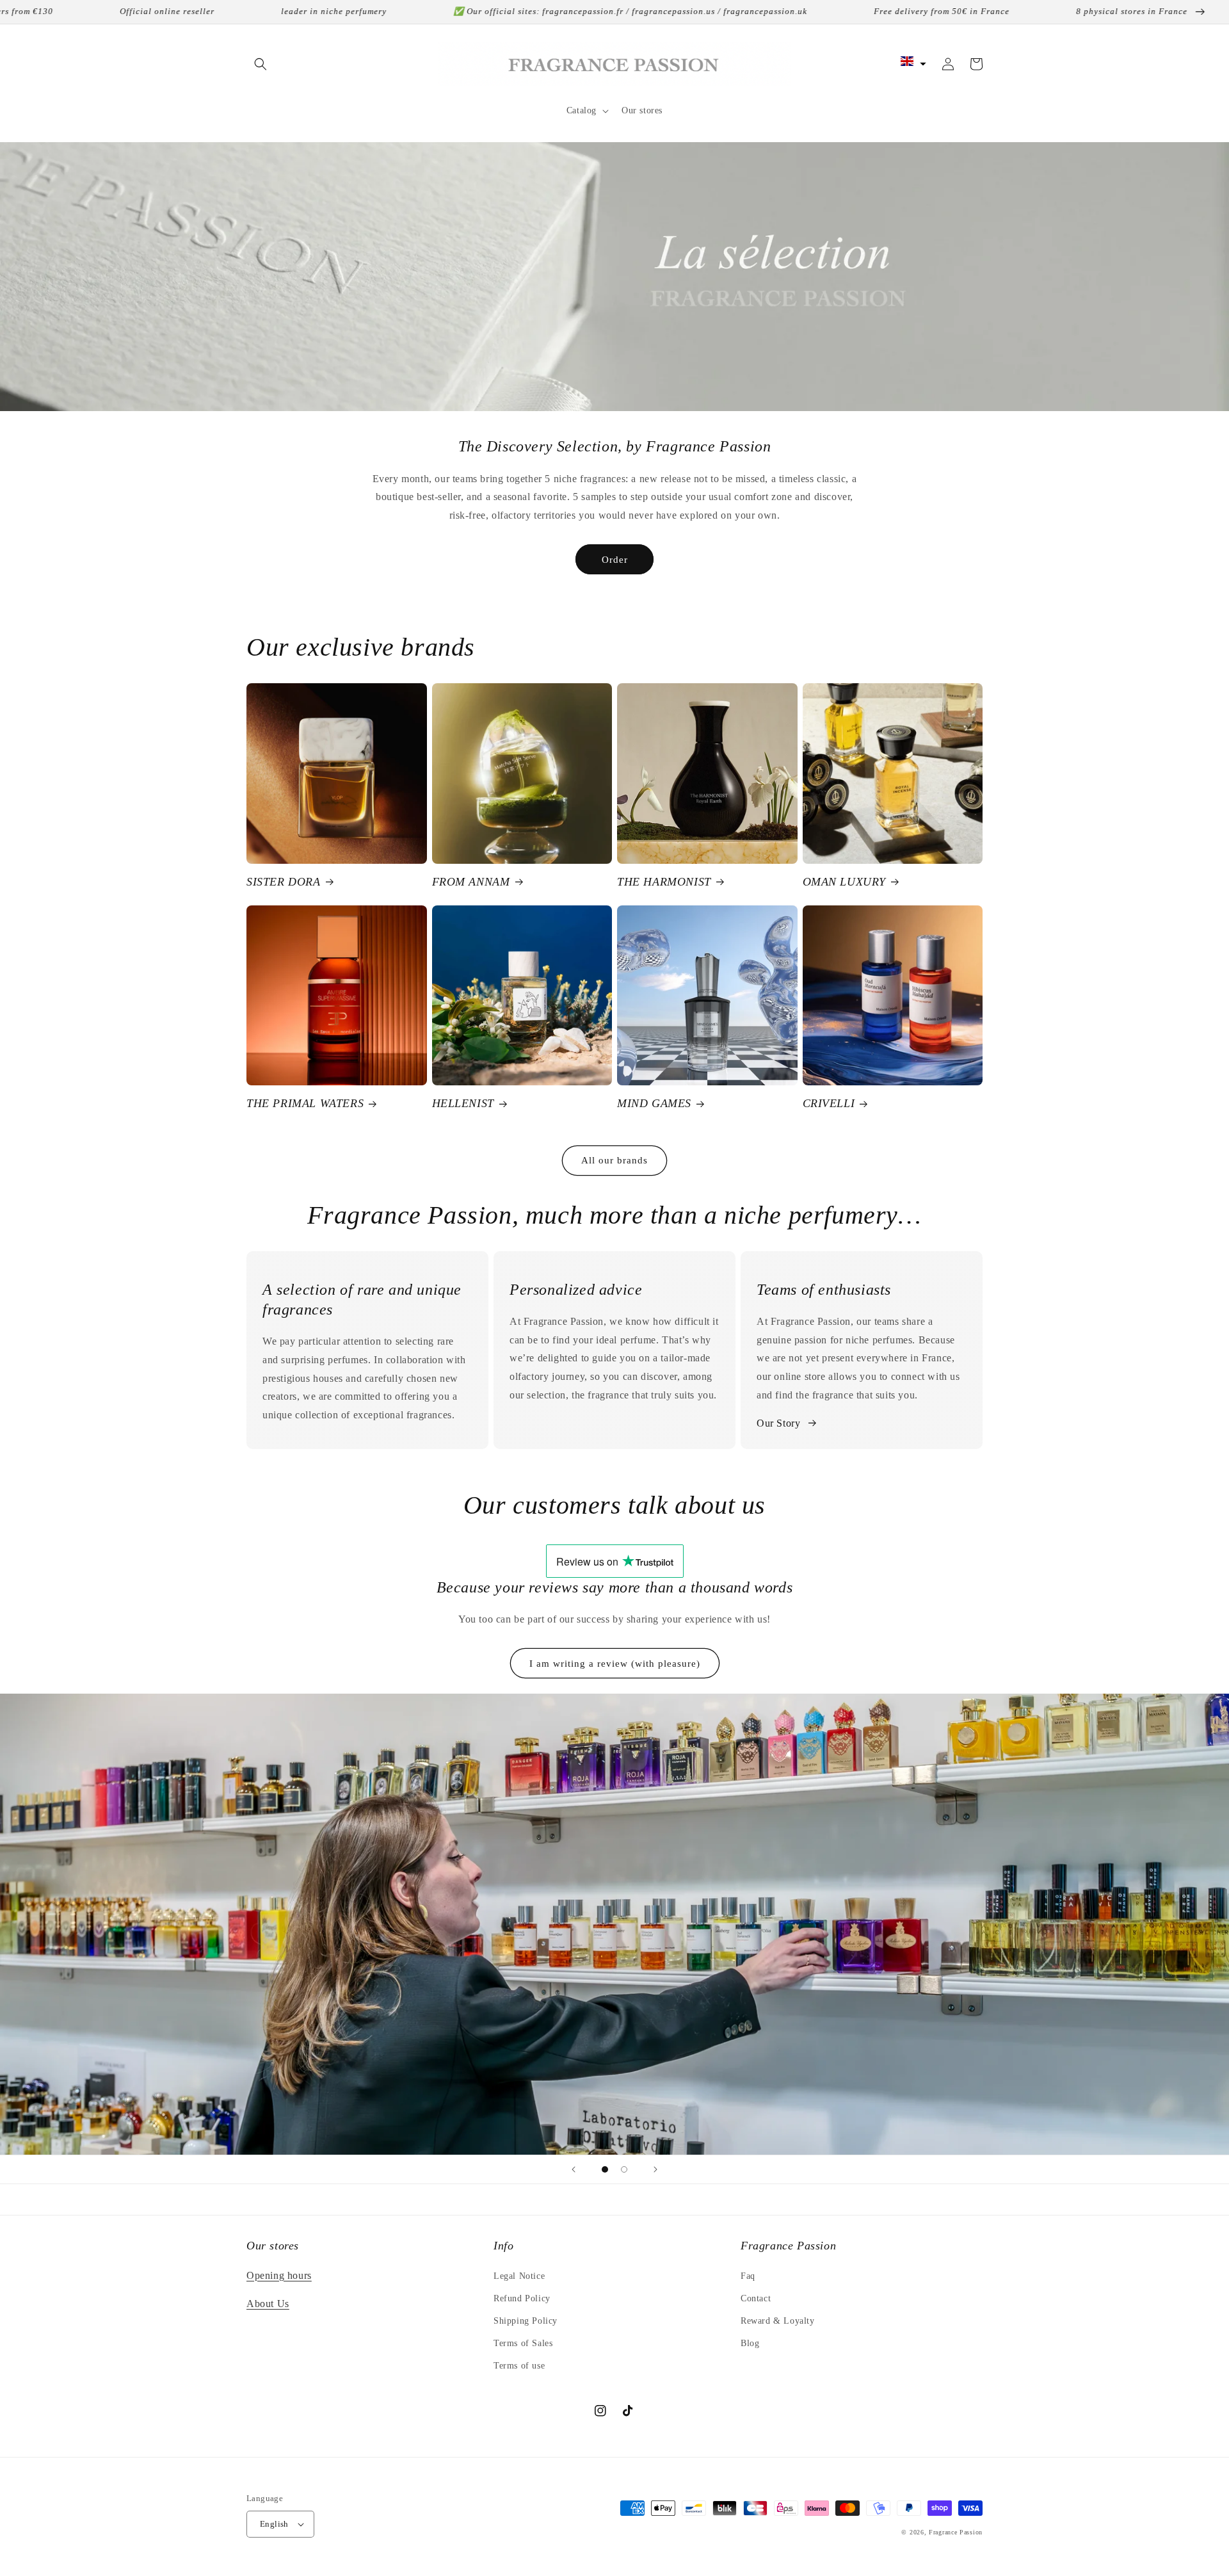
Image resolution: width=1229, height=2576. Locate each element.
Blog (750, 2343)
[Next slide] (655, 2169)
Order (615, 560)
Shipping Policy (526, 2321)
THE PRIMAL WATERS (305, 1103)
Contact (756, 2298)
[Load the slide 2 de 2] (624, 2169)
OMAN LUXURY (845, 882)
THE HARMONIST (664, 882)
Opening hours (279, 2275)
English (274, 2524)
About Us (268, 2304)
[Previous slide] (574, 2169)
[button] (261, 64)
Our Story (778, 1423)
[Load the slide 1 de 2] (605, 2169)
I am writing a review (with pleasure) (615, 1664)
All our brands (614, 1160)
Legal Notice (519, 2276)
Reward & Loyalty (778, 2321)
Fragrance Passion (956, 2532)
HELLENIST (463, 1103)
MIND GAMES (654, 1103)
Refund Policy (522, 2298)
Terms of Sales (523, 2343)
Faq (748, 2276)
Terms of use (519, 2366)
